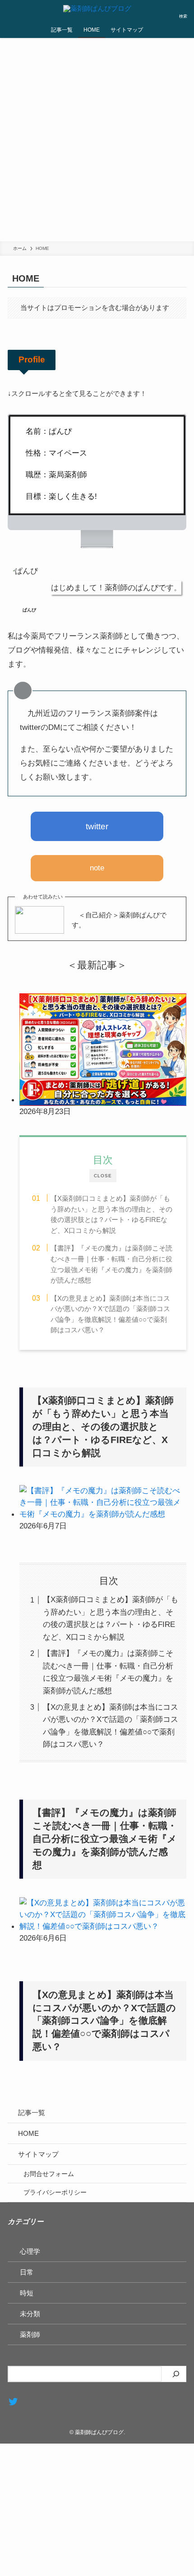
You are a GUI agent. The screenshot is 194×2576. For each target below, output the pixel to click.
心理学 (30, 2251)
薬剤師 (30, 2334)
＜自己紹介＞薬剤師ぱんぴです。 (119, 920)
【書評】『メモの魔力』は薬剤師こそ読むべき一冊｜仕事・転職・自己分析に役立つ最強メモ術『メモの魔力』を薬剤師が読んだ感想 (111, 1264)
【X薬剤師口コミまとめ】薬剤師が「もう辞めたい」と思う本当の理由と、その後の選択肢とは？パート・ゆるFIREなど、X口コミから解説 (111, 1214)
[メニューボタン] (11, 11)
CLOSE (103, 1176)
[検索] (176, 2374)
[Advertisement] (97, 140)
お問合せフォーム (49, 2174)
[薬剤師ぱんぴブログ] (97, 11)
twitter (97, 826)
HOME (28, 2133)
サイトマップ (38, 2154)
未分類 (30, 2314)
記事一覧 (32, 2113)
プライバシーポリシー (55, 2192)
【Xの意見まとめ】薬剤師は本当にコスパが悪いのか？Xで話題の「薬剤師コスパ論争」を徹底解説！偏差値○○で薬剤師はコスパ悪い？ (110, 1314)
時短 (27, 2293)
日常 (27, 2272)
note (97, 868)
